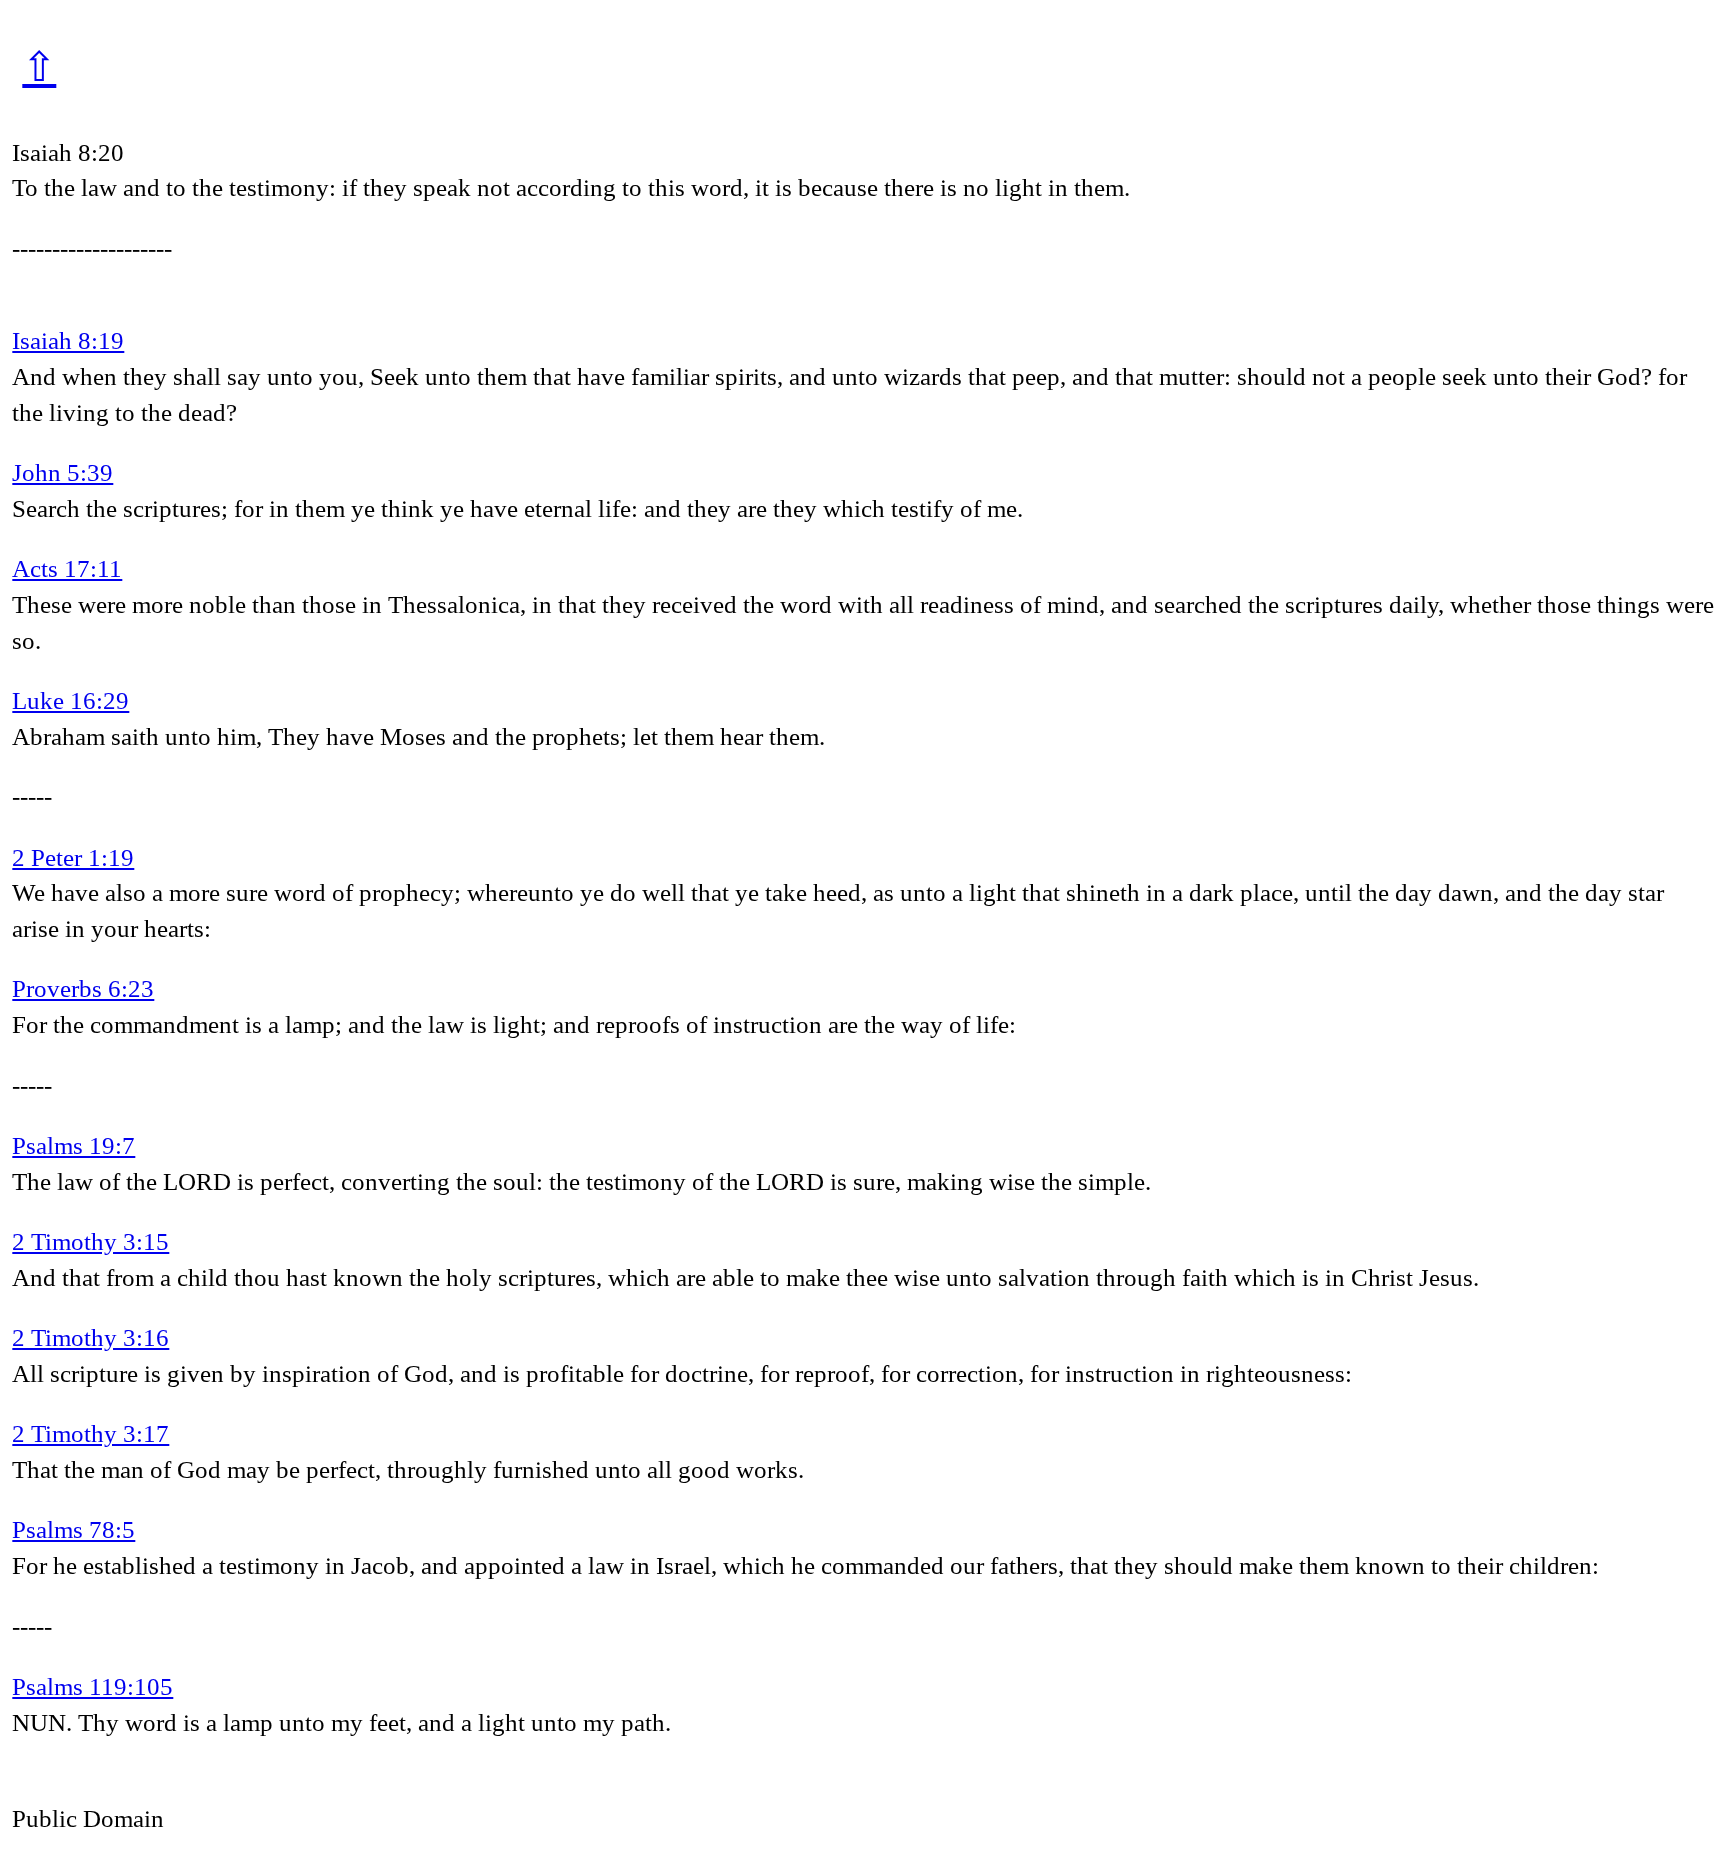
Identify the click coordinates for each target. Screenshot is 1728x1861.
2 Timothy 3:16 (90, 1337)
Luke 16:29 (70, 700)
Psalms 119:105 (92, 1686)
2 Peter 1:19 (73, 857)
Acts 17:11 (67, 568)
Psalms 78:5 (73, 1529)
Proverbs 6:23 (83, 988)
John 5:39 (62, 472)
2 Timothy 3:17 (90, 1433)
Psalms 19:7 (73, 1145)
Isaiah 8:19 (68, 340)
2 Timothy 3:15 (90, 1241)
